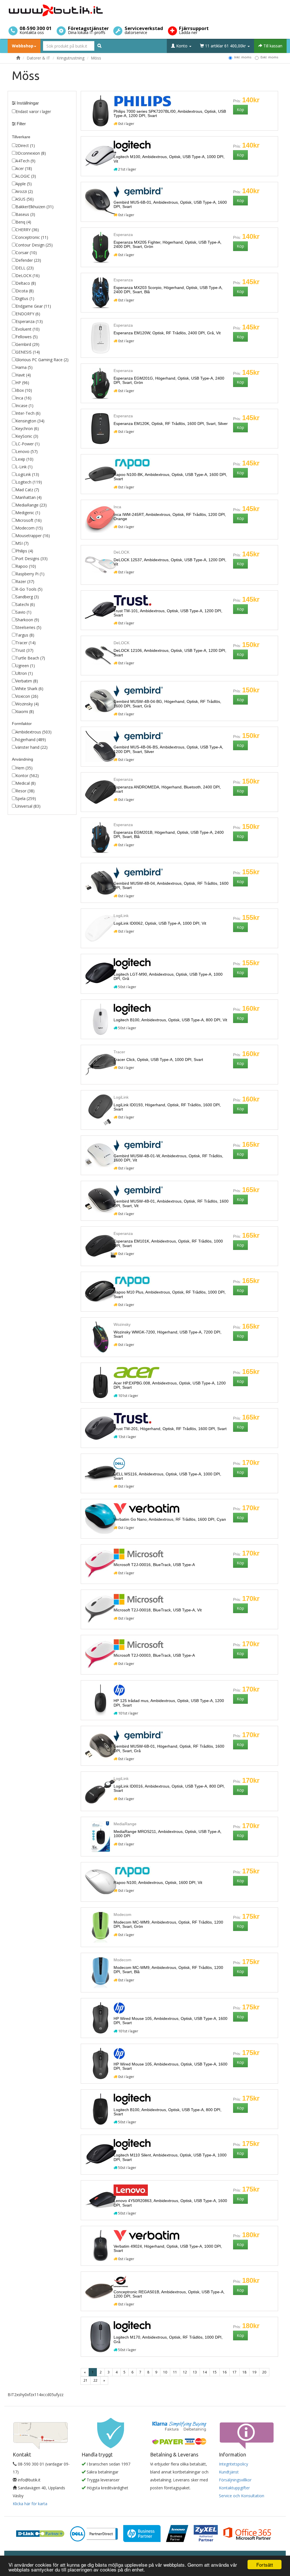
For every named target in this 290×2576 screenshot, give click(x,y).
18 (244, 2372)
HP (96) (22, 383)
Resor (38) (25, 791)
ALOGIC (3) (26, 176)
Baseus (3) (25, 214)
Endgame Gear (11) (33, 306)
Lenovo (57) (27, 451)
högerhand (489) (31, 740)
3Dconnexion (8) (31, 153)
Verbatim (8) (27, 681)
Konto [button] (182, 46)
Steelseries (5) (28, 627)
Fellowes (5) (27, 337)
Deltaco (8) (26, 283)
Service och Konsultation (242, 2496)
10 (165, 2372)
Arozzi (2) (24, 191)
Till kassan (272, 46)
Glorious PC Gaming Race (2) (42, 360)
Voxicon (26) (27, 696)
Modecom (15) (29, 528)
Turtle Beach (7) (30, 658)
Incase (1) (24, 406)
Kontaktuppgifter (234, 2488)
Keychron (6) (27, 428)
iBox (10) (24, 390)
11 (175, 2372)
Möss (96, 58)
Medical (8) (26, 783)
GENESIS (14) (28, 352)
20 (264, 2372)
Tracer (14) (26, 643)
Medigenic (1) (28, 513)
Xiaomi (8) (25, 711)
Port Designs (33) (32, 559)
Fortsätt (265, 2565)
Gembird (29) (27, 344)
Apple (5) (24, 184)
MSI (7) (22, 543)
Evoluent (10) (28, 329)
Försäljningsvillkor (235, 2480)
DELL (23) (25, 268)
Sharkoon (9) (27, 620)
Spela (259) (26, 798)
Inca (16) (24, 398)
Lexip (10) (24, 459)
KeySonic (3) (27, 436)
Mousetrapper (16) (33, 536)
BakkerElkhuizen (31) (35, 207)
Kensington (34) (30, 421)
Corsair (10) (26, 253)
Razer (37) (25, 581)
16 (225, 2372)
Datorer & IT (38, 58)
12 (185, 2372)
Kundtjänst (229, 2472)
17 (234, 2372)
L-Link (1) (24, 467)
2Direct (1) (25, 145)
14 (205, 2372)
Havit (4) (23, 375)
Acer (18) (24, 168)
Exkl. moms (269, 57)
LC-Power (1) (28, 444)
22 (95, 2380)
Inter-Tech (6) (28, 413)
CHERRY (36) (27, 230)
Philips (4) (24, 551)
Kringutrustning (71, 58)
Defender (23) (28, 260)
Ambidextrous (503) (34, 732)
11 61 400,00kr (225, 46)
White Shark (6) (29, 689)
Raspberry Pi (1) (30, 574)
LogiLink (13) (27, 474)
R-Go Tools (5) (29, 589)
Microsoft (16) (29, 520)
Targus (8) (25, 635)
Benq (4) (23, 222)
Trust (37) (24, 650)
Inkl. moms (243, 57)
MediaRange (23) (31, 505)
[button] (240, 110)
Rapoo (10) (26, 566)
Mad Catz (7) (27, 490)
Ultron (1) (24, 673)
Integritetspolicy (234, 2464)
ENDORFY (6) (28, 314)
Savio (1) (24, 612)
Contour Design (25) (34, 245)
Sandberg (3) (27, 597)
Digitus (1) (25, 298)
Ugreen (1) (25, 666)
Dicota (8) (25, 291)
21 (86, 2380)
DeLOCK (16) (28, 276)
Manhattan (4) (29, 497)
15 (215, 2372)
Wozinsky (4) (27, 704)
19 (254, 2372)
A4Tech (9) (25, 161)
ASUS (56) (25, 199)
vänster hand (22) (32, 747)
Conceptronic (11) (32, 237)
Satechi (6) (25, 604)
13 (195, 2372)
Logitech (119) (29, 482)
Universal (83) (28, 806)
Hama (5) (24, 367)
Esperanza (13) (29, 321)
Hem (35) (24, 768)
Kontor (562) (27, 776)
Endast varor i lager (33, 111)
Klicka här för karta (30, 2504)
